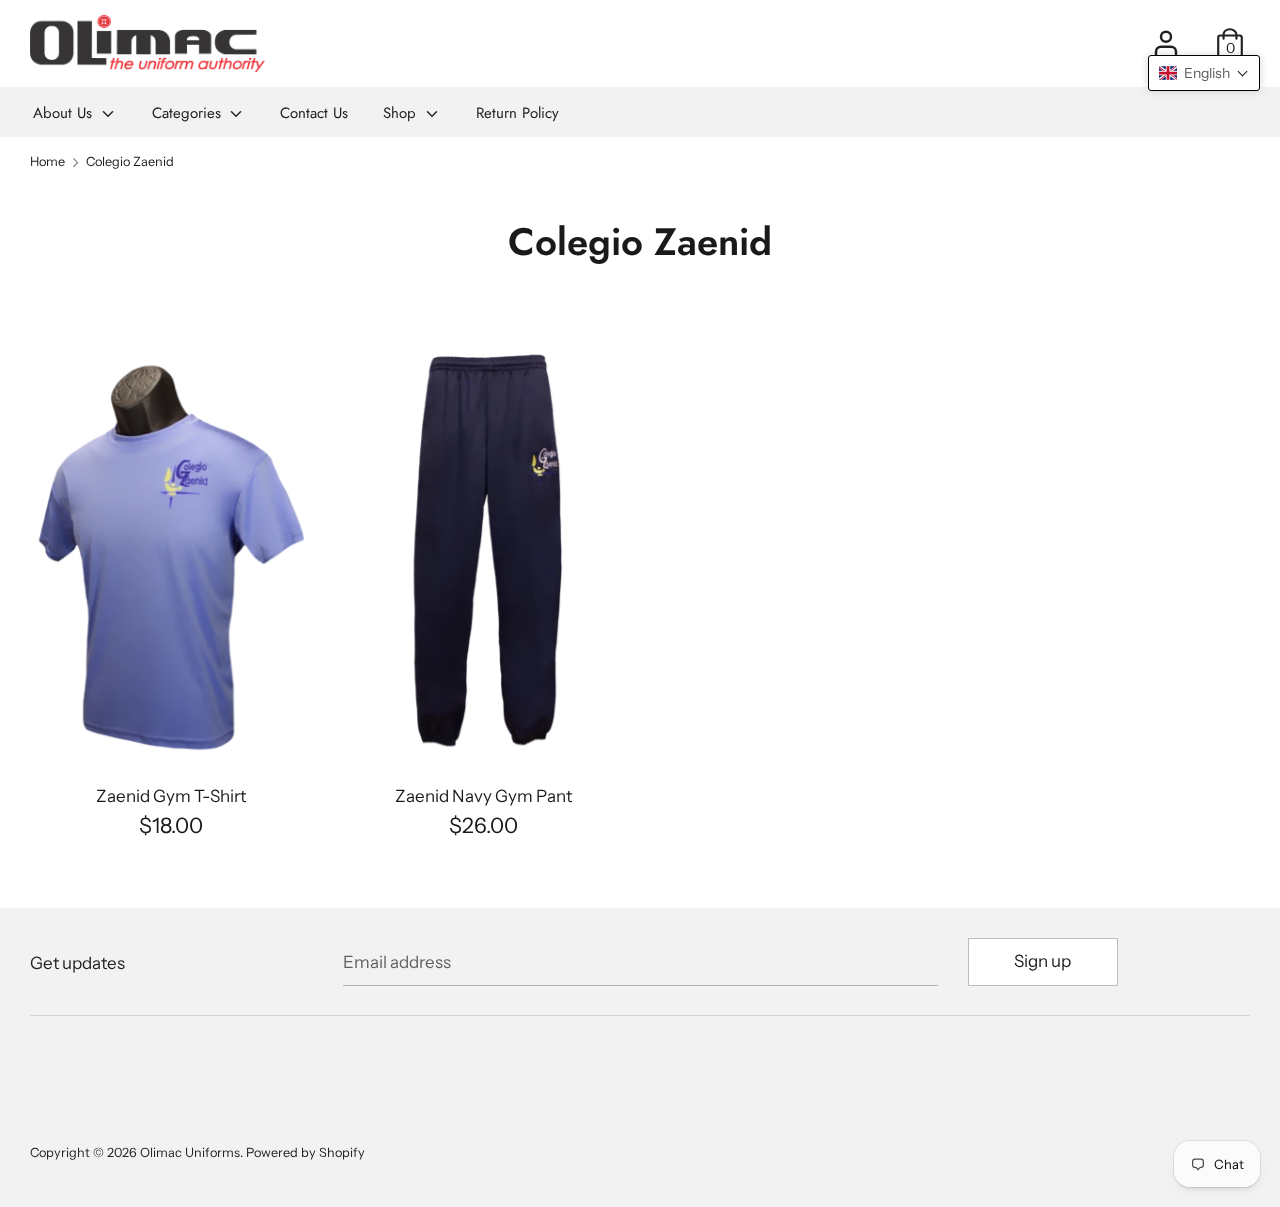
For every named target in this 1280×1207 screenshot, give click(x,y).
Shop (402, 113)
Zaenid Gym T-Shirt (171, 796)
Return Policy (517, 113)
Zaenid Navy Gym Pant (483, 796)
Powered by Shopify (305, 1152)
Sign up (1042, 961)
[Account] (1166, 36)
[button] (1204, 73)
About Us (65, 113)
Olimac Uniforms (190, 1152)
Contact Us (314, 113)
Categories (189, 113)
